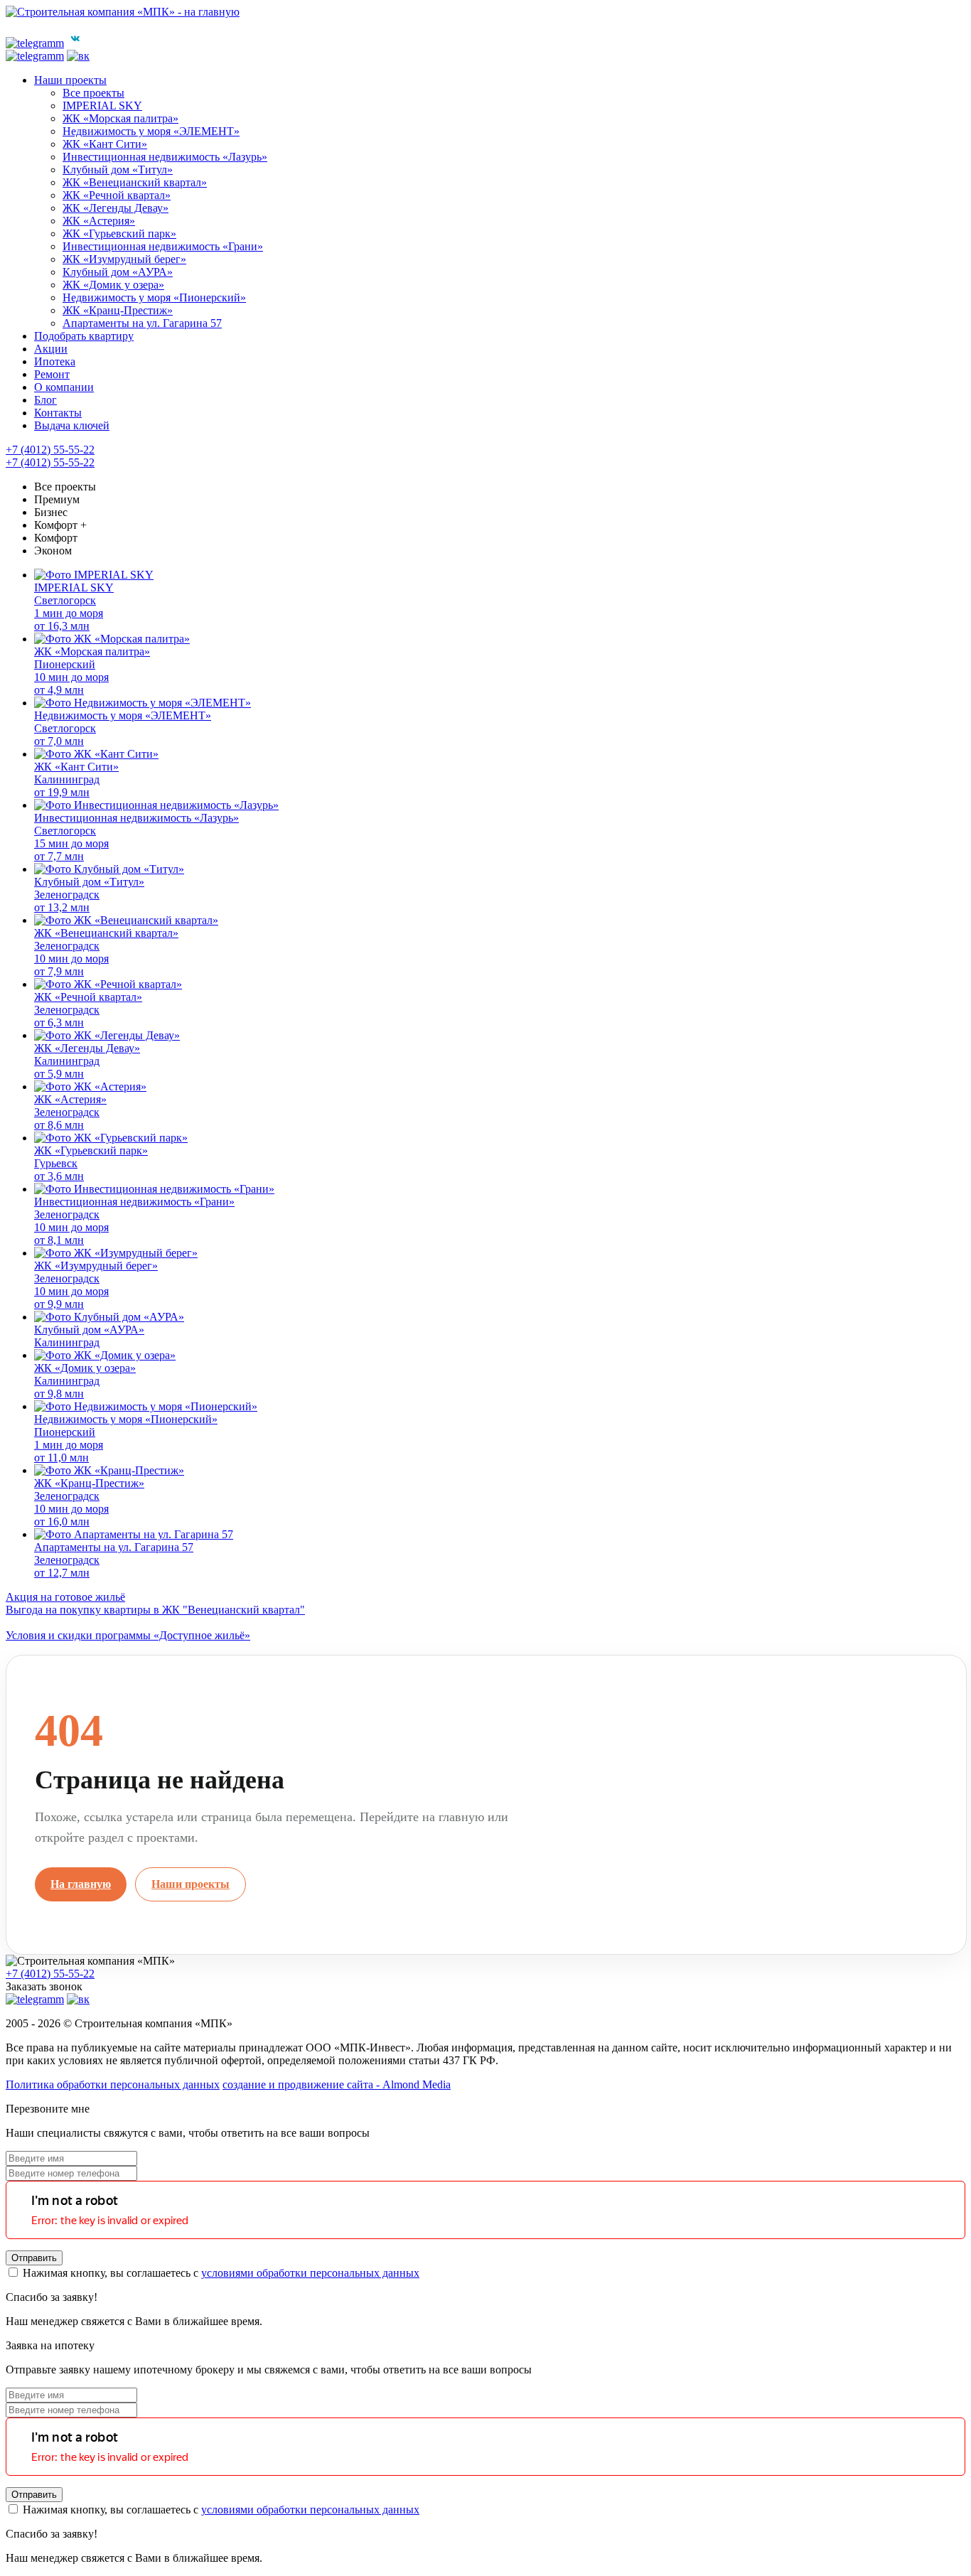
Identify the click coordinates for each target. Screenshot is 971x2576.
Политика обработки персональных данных (113, 2084)
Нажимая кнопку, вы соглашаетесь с (220, 2273)
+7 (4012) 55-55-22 (50, 450)
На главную (81, 1884)
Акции (51, 349)
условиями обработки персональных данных (310, 2273)
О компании (64, 387)
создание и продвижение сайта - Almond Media (337, 2084)
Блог (45, 400)
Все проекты (65, 487)
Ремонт (52, 374)
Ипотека (55, 361)
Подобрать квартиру (84, 336)
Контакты (58, 413)
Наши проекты (70, 80)
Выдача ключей (72, 425)
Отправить (34, 2258)
